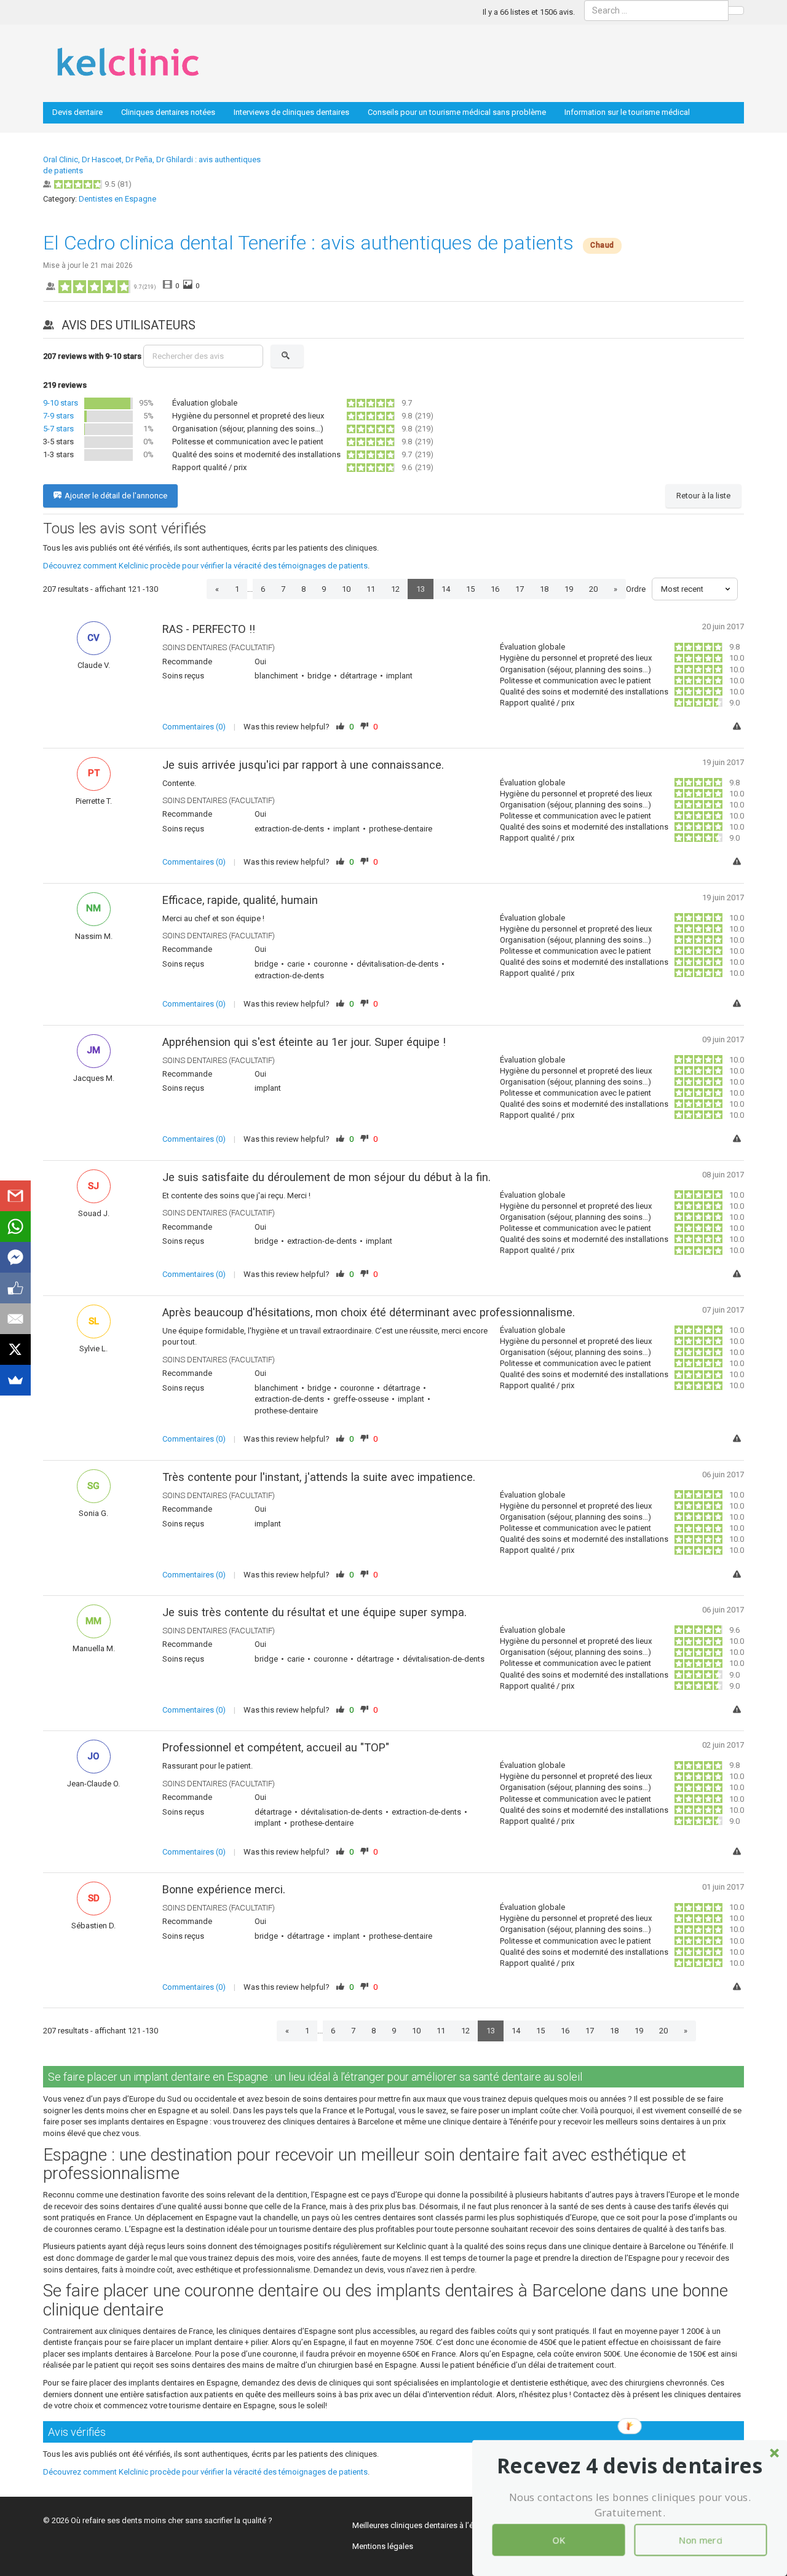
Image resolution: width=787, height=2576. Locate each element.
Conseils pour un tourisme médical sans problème (457, 112)
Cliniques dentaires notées (168, 112)
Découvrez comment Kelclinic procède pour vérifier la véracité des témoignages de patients (205, 566)
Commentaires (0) (194, 727)
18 (544, 589)
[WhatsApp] (15, 1227)
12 (395, 589)
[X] (15, 1349)
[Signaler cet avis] (738, 727)
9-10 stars (61, 403)
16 (495, 589)
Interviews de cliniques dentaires (291, 112)
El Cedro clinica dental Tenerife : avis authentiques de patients (308, 243)
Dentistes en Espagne (117, 199)
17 (520, 589)
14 (446, 589)
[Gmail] (15, 1196)
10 (346, 589)
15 (470, 589)
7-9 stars (58, 416)
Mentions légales (383, 2546)
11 (371, 589)
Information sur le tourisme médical (627, 112)
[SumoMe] (15, 1380)
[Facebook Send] (15, 1257)
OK (558, 2540)
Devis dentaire (77, 112)
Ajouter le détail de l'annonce (116, 496)
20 (593, 589)
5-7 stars (58, 429)
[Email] (15, 1319)
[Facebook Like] (15, 1288)
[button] (630, 2466)
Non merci (701, 2540)
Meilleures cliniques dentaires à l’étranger (425, 2525)
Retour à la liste (703, 496)
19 (569, 589)
